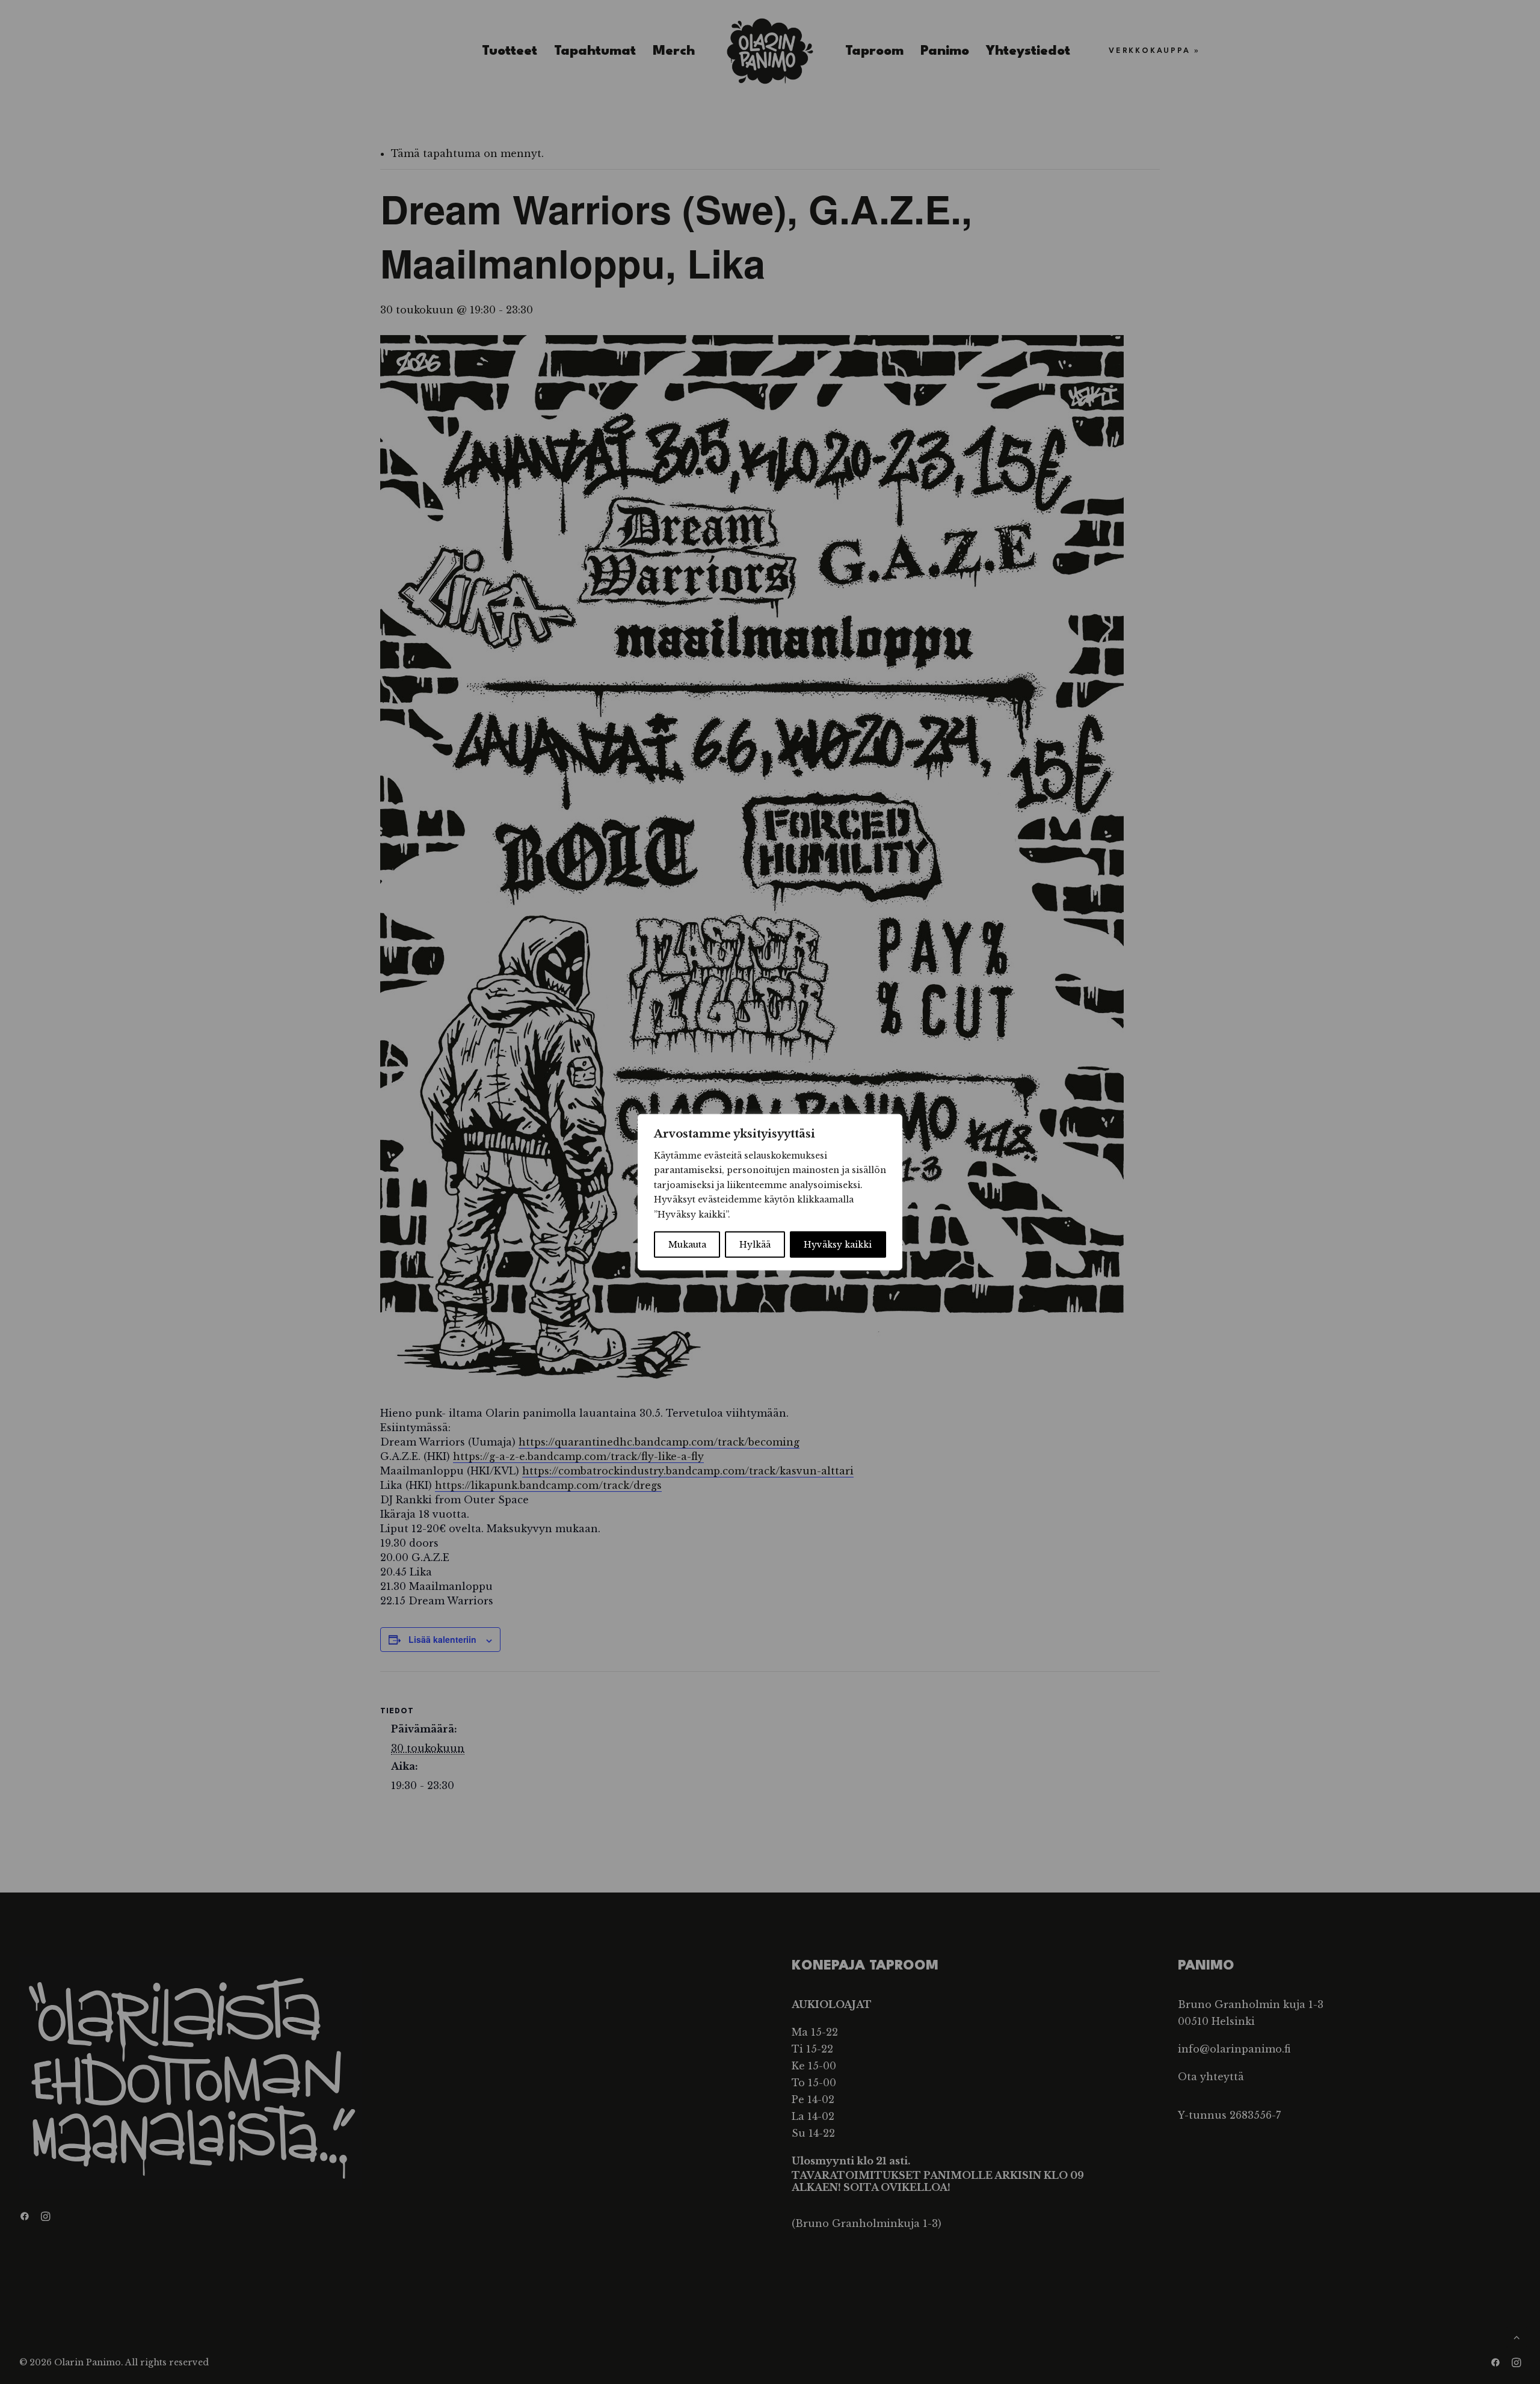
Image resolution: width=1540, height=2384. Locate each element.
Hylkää (755, 1245)
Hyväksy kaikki (838, 1245)
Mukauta (687, 1245)
